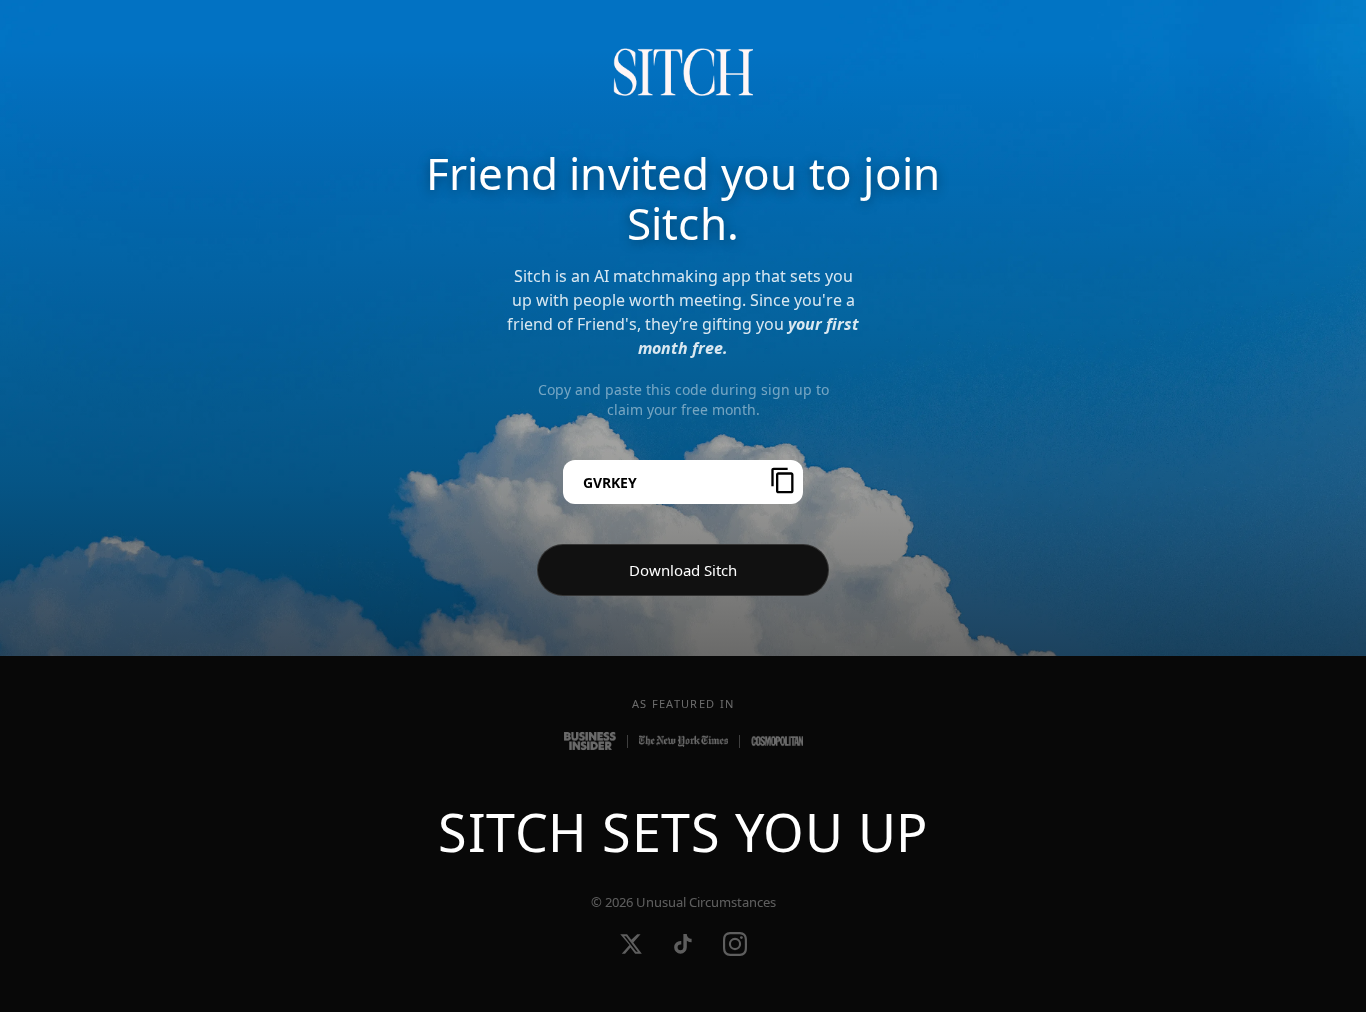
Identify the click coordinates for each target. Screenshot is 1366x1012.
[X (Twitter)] (631, 944)
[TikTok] (683, 944)
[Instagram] (735, 944)
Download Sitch (683, 570)
